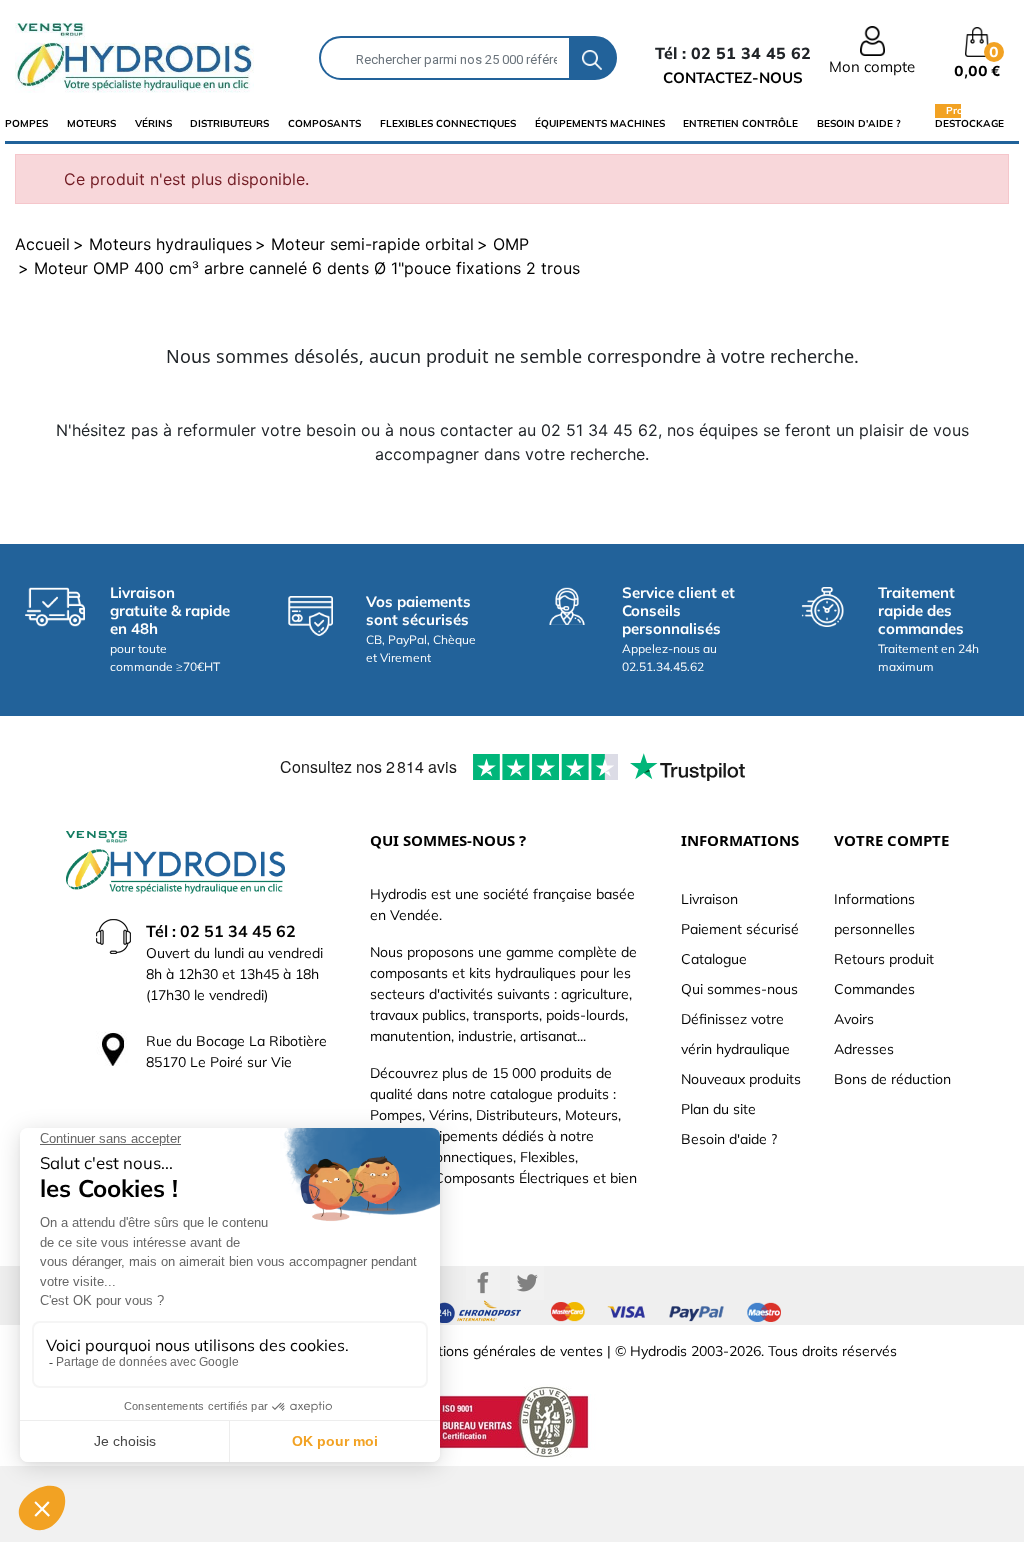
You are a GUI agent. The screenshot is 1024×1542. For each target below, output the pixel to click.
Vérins (153, 123)
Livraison (709, 899)
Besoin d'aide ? (859, 123)
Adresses (864, 1049)
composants (324, 123)
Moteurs (91, 123)
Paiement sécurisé (740, 929)
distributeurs (229, 123)
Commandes (874, 989)
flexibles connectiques (448, 123)
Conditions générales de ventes (502, 1351)
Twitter (527, 1283)
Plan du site (718, 1109)
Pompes (26, 123)
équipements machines (600, 123)
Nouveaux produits (741, 1079)
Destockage (969, 123)
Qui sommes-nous (739, 989)
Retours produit (884, 959)
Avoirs (854, 1019)
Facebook (483, 1283)
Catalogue (714, 959)
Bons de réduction (892, 1079)
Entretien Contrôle (740, 123)
